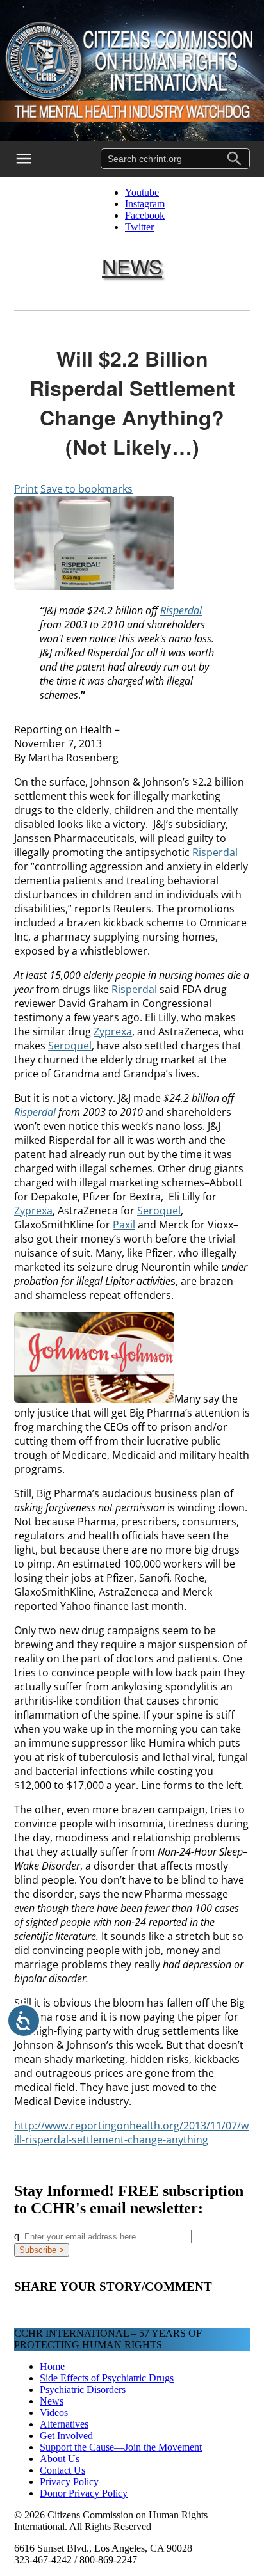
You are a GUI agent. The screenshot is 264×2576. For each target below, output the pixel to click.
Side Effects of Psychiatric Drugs (107, 2378)
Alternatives (64, 2424)
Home (52, 2366)
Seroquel (70, 1046)
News (132, 266)
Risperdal (181, 610)
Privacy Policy (69, 2482)
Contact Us (62, 2470)
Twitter (139, 227)
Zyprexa (113, 1031)
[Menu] (32, 159)
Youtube (142, 192)
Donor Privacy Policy (84, 2493)
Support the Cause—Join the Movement (121, 2447)
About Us (60, 2459)
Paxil (124, 1225)
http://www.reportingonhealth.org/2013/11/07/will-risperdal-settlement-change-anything (131, 2133)
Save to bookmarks (87, 489)
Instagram (145, 204)
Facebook (145, 215)
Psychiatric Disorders (83, 2389)
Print (26, 489)
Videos (54, 2413)
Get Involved (66, 2436)
